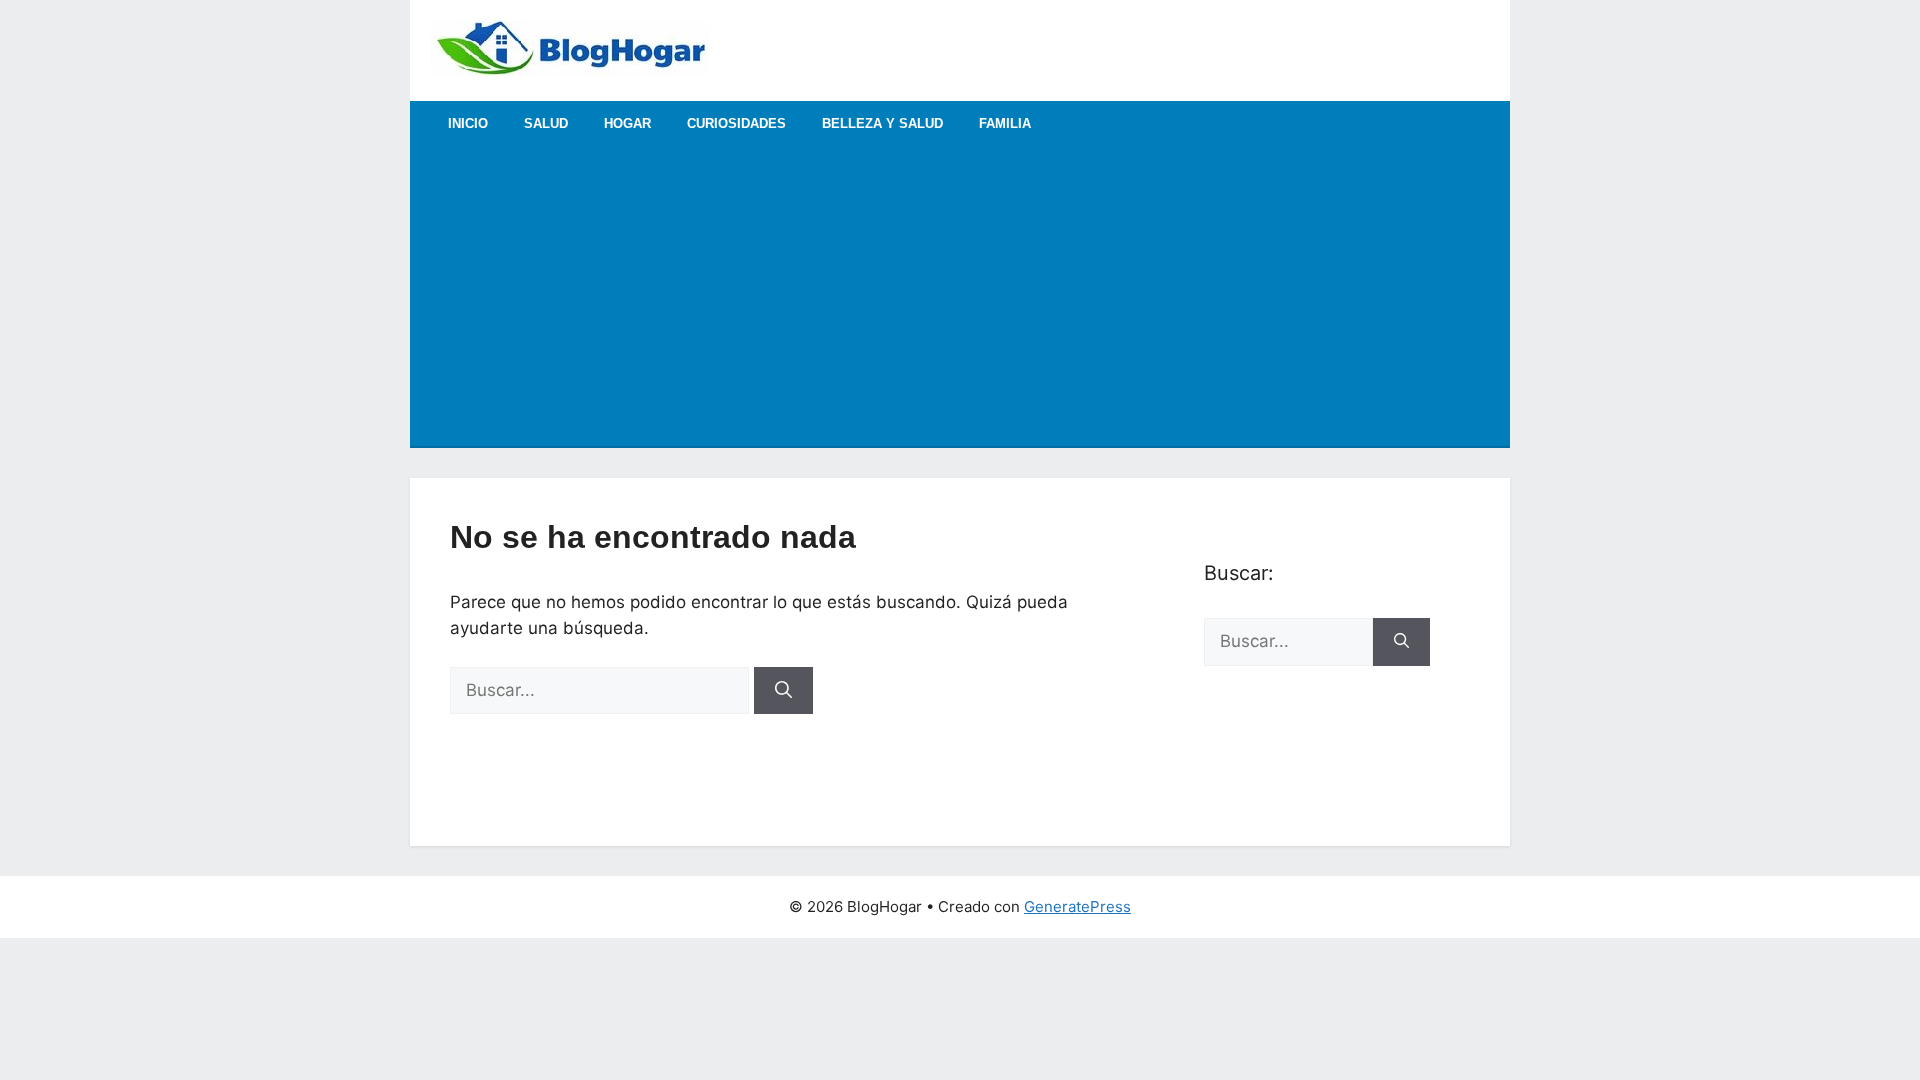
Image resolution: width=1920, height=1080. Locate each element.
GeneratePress (1077, 906)
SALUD (546, 123)
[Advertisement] (960, 296)
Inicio (468, 123)
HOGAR (627, 123)
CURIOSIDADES (736, 123)
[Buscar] (783, 691)
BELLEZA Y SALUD (882, 123)
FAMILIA (1005, 123)
